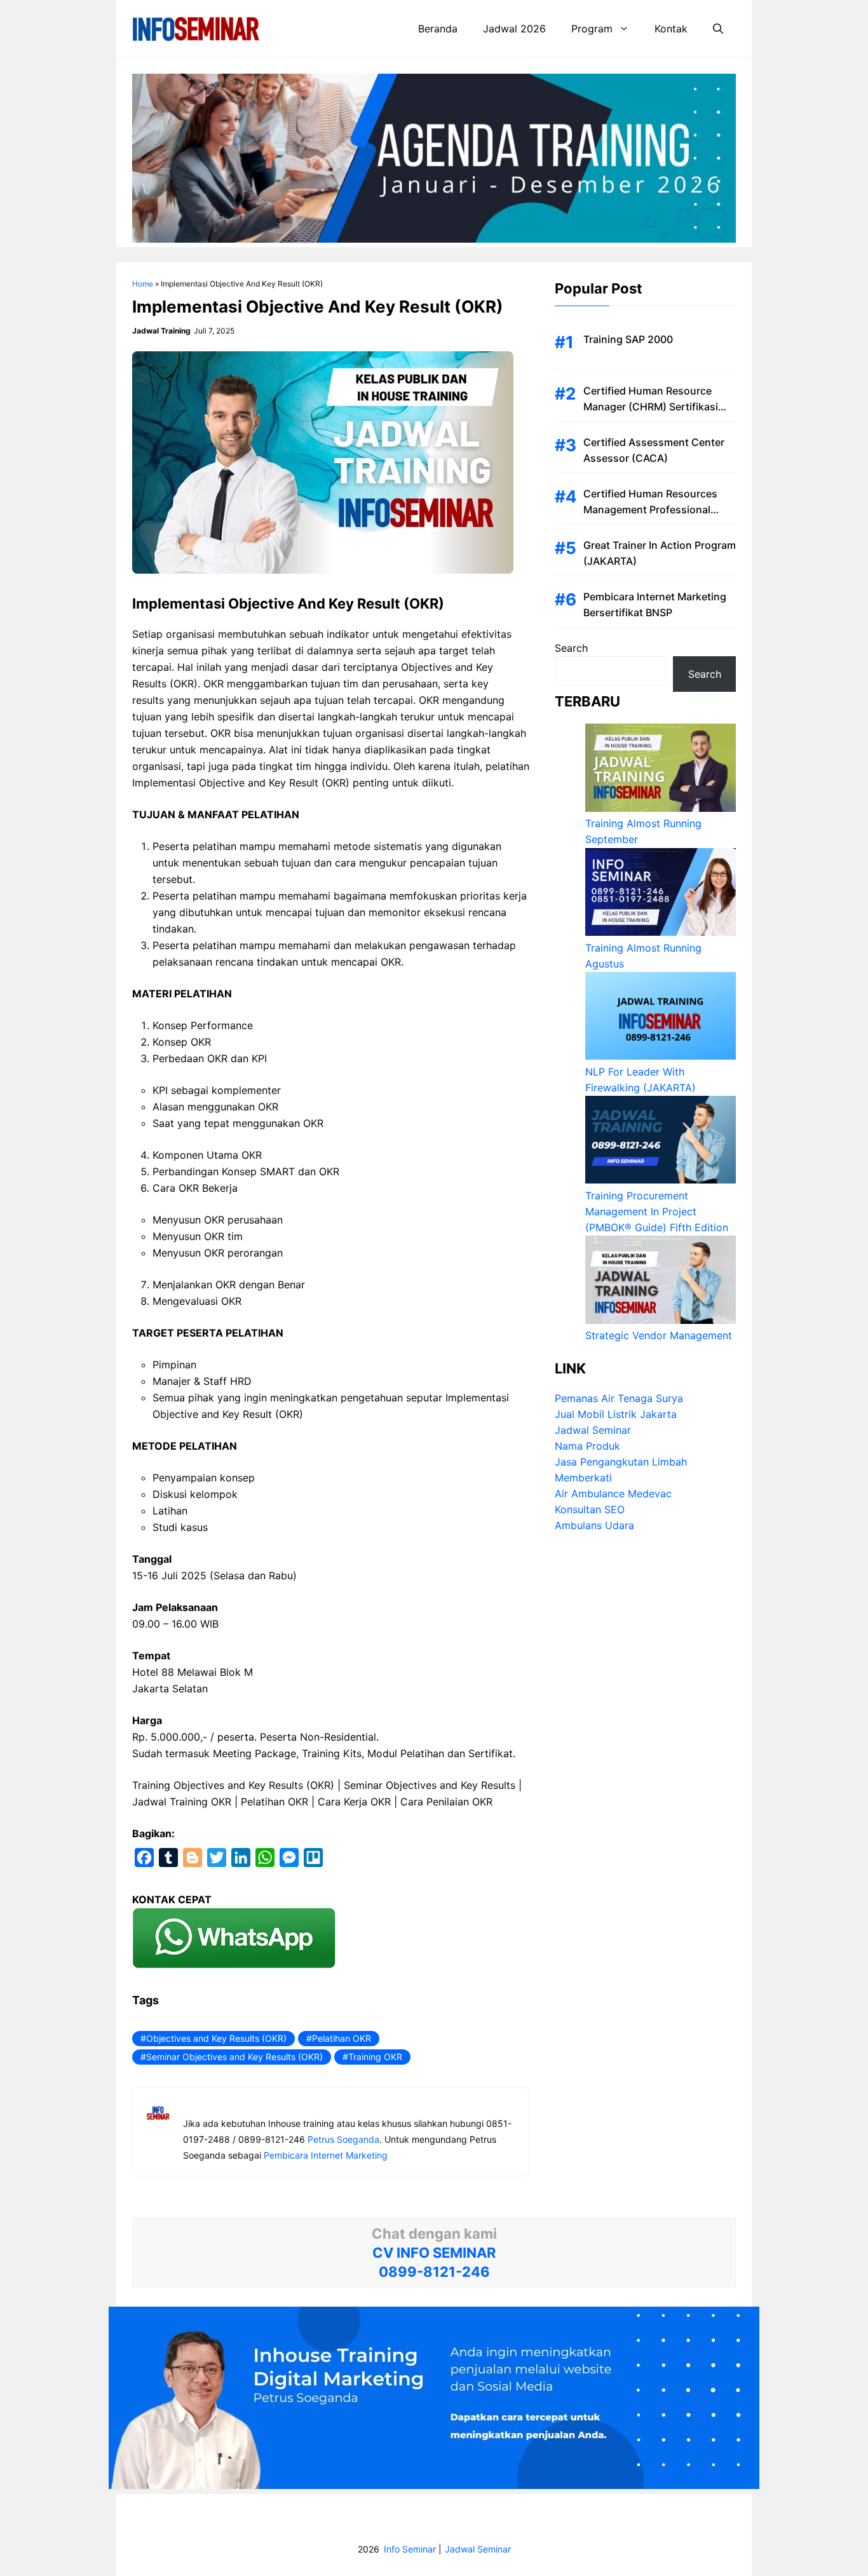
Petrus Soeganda (343, 2139)
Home (143, 284)
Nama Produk (587, 1446)
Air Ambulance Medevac (613, 1494)
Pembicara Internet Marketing (326, 2155)
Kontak (671, 29)
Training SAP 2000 (628, 339)
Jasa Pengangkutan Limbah (621, 1462)
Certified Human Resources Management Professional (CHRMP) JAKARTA (650, 509)
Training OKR (375, 2057)
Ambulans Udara (594, 1526)
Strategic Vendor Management (659, 1336)
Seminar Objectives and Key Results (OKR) (234, 2057)
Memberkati (583, 1478)
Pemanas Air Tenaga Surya (619, 1399)
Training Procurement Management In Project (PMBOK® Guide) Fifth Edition (657, 1211)
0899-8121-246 (434, 2272)
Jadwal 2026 (514, 29)
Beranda (438, 29)
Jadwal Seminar (593, 1431)
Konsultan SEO (590, 1510)
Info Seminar (410, 2549)
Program (592, 29)
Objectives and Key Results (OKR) (216, 2038)
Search (571, 648)
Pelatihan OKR (342, 2038)
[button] (718, 29)
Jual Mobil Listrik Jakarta (616, 1415)
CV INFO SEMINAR (434, 2253)
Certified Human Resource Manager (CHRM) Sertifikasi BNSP (651, 407)
